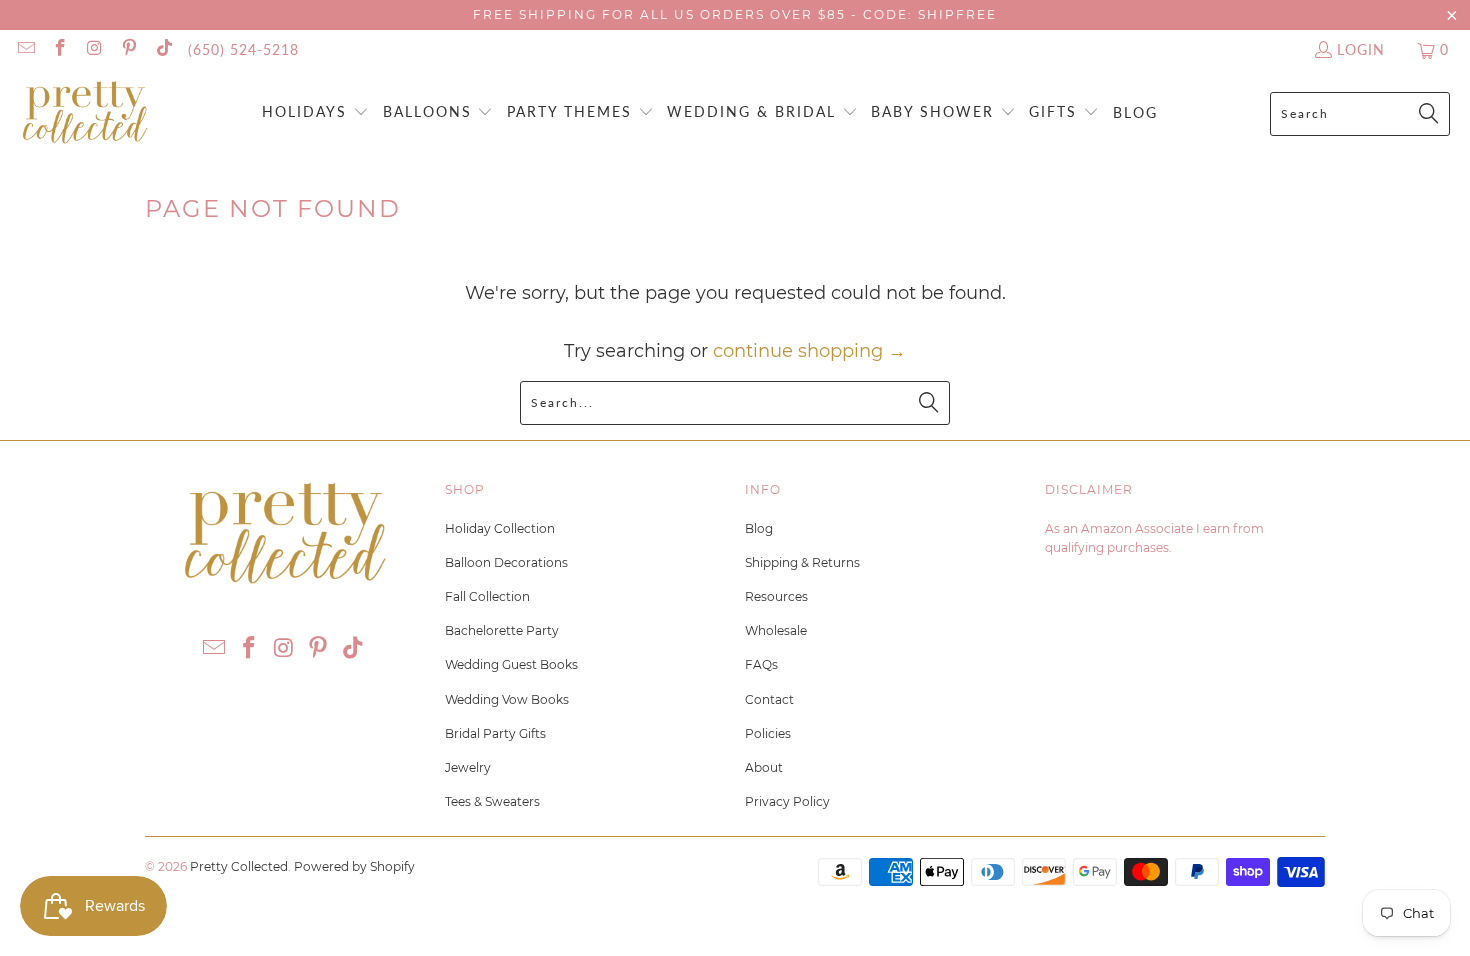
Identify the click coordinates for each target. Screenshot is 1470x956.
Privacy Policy (787, 801)
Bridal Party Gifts (495, 733)
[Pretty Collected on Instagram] (94, 49)
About (764, 767)
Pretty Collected (239, 866)
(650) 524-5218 (243, 49)
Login (1361, 49)
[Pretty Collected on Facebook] (60, 49)
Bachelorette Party (502, 630)
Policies (768, 733)
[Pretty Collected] (85, 113)
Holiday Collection (500, 528)
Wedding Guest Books (511, 664)
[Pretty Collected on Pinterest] (129, 49)
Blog (759, 528)
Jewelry (468, 767)
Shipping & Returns (802, 562)
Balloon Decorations (506, 562)
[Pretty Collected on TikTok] (163, 49)
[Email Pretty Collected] (25, 49)
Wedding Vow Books (507, 699)
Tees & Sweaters (492, 801)
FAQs (761, 664)
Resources (776, 596)
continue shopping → (809, 351)
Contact (769, 699)
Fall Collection (487, 596)
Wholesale (776, 630)
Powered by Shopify (354, 866)
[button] (315, 113)
